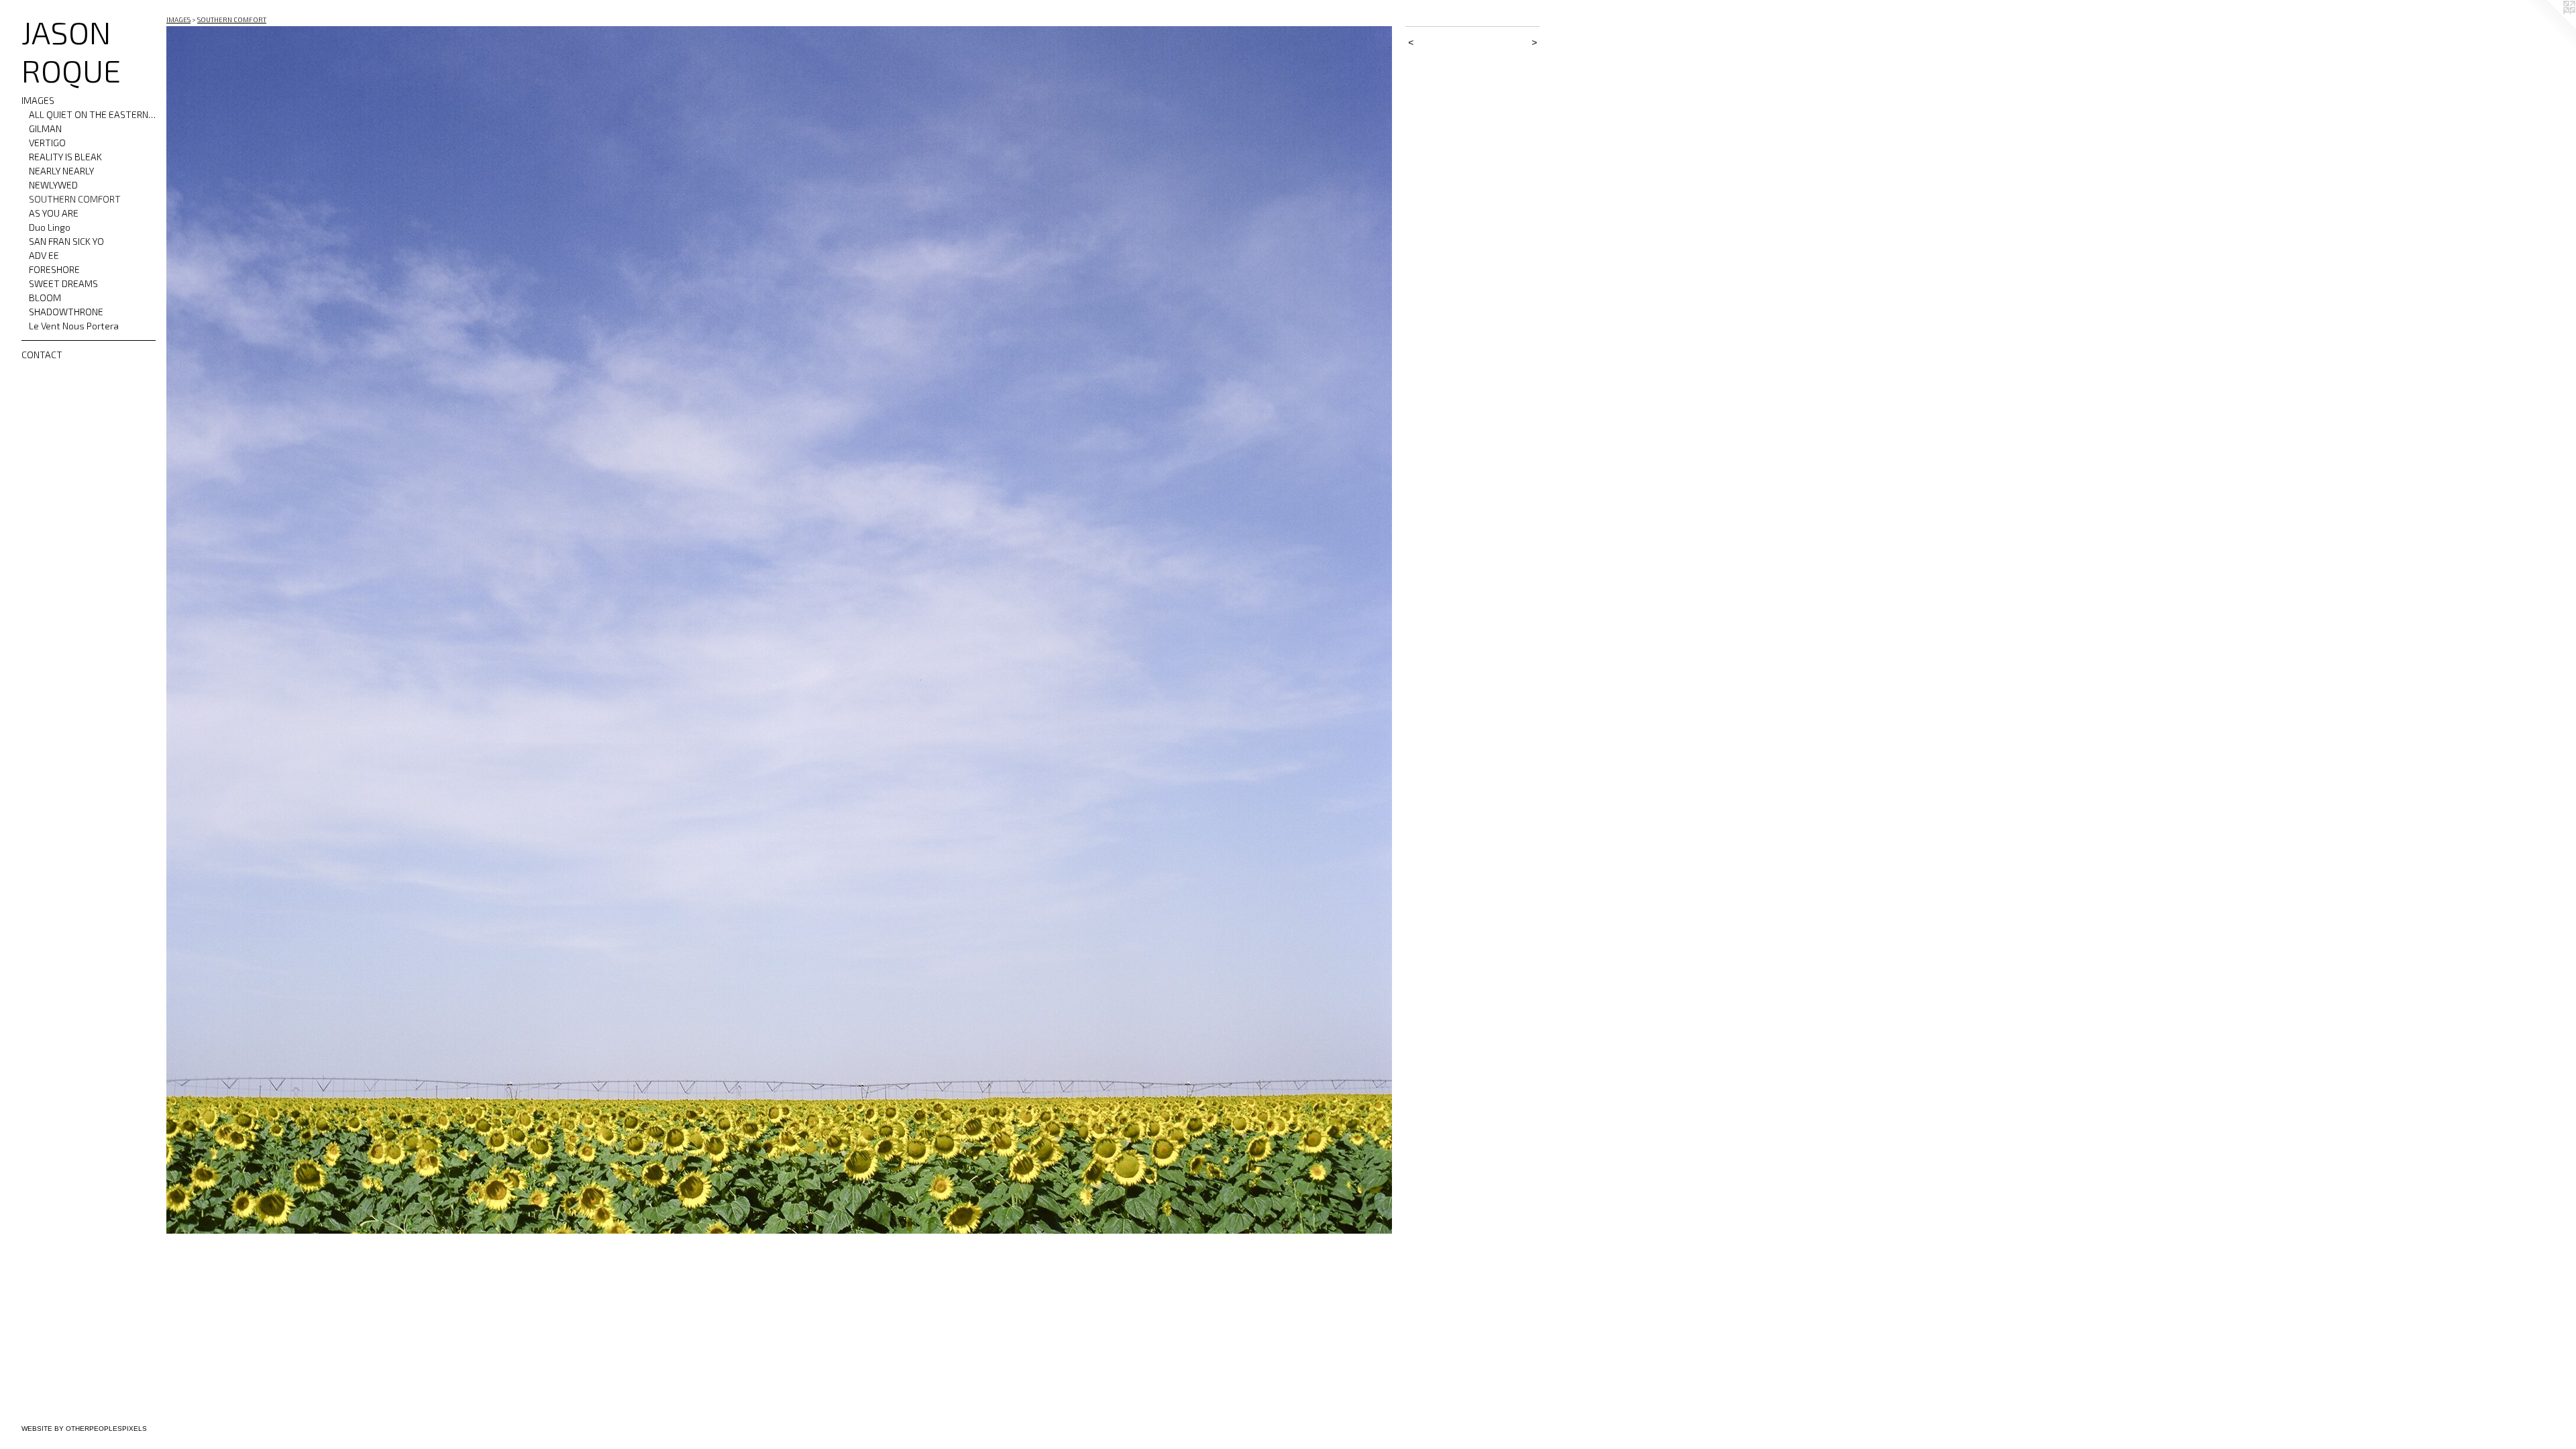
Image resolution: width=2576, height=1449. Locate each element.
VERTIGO (47, 143)
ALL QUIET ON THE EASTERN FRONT (93, 114)
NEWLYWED (53, 185)
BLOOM (45, 298)
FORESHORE (54, 269)
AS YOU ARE (54, 213)
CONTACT (42, 355)
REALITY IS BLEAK (65, 157)
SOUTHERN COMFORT (75, 199)
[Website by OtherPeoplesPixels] (2549, 27)
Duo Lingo (50, 227)
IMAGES (38, 100)
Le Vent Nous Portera (74, 326)
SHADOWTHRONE (66, 312)
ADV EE (44, 255)
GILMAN (45, 128)
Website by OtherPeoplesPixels (84, 1429)
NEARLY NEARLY (61, 171)
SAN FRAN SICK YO (66, 241)
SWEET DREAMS (63, 283)
